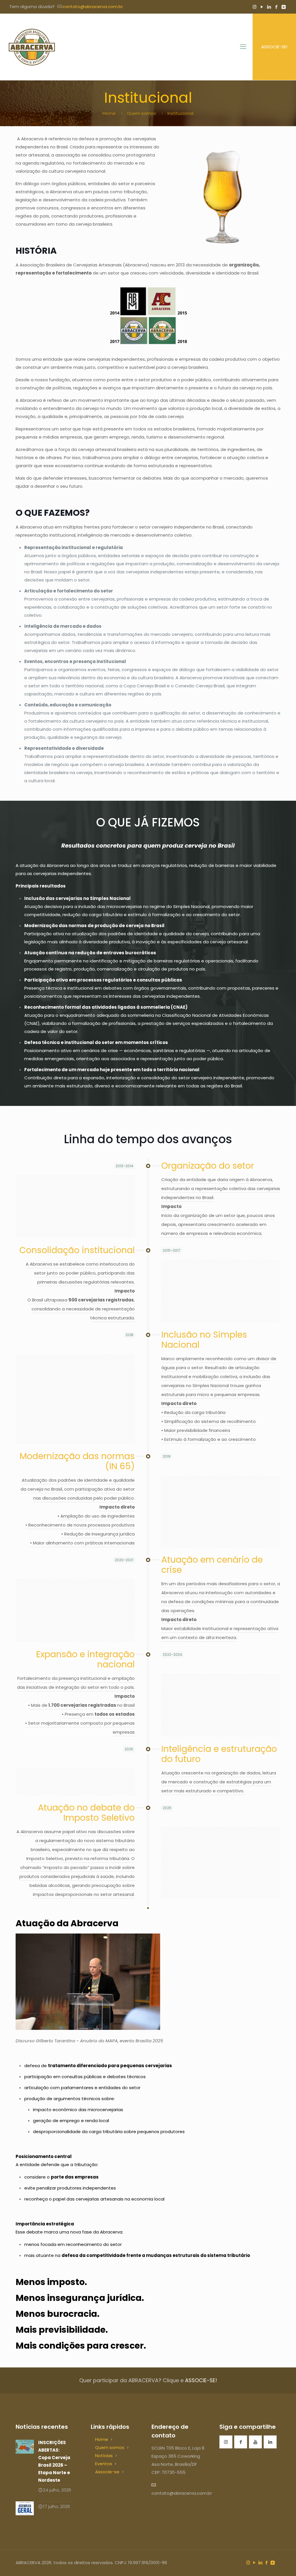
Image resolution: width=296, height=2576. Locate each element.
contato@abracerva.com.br (93, 7)
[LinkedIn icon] (269, 7)
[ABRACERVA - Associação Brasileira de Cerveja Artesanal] (32, 47)
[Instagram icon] (255, 7)
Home (109, 113)
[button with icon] (226, 2442)
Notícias (104, 2456)
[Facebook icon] (276, 7)
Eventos (104, 2464)
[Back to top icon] (268, 2564)
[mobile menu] (243, 47)
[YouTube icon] (262, 7)
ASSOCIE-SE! (274, 47)
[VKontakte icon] (283, 7)
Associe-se (107, 2472)
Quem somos (141, 113)
